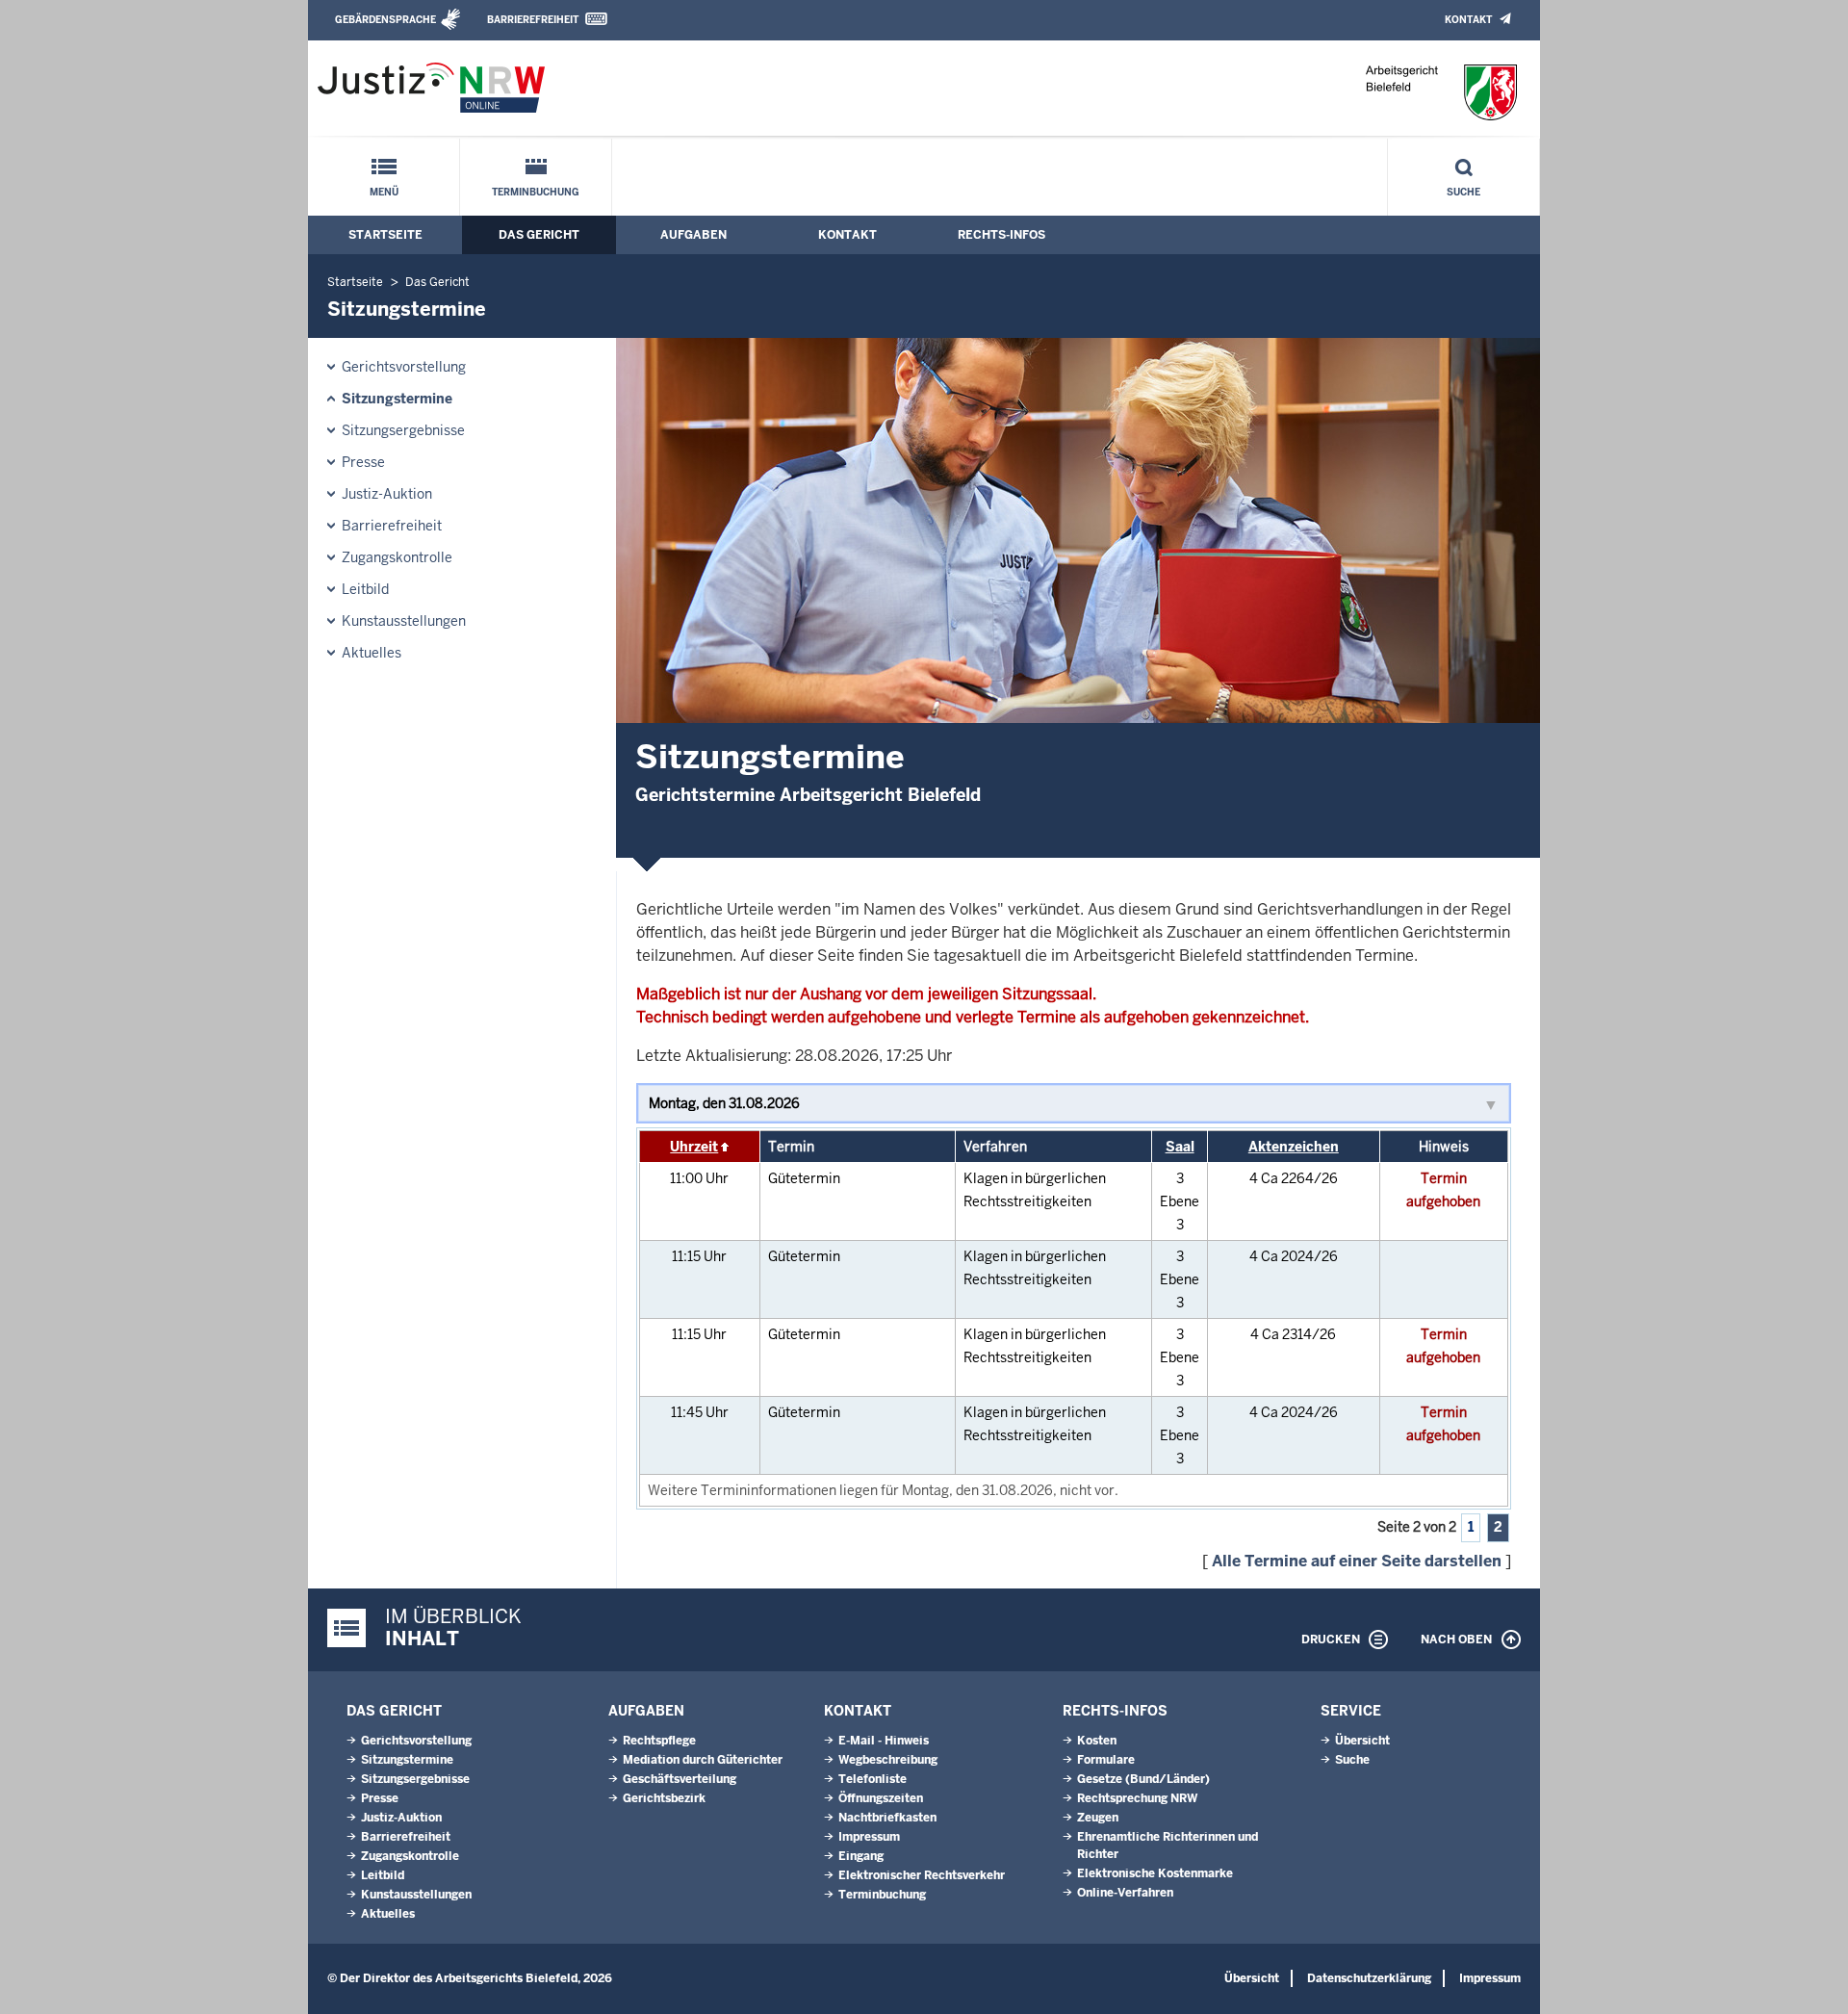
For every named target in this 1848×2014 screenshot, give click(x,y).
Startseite (385, 235)
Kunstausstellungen (404, 621)
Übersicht (1362, 1741)
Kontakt (1468, 20)
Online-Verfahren (1125, 1893)
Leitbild (365, 589)
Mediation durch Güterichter (703, 1760)
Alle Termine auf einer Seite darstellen (1357, 1561)
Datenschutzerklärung (1369, 1978)
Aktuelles (372, 653)
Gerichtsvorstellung (404, 367)
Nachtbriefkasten (887, 1818)
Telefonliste (873, 1779)
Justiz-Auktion (387, 494)
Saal (1180, 1147)
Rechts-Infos (1001, 235)
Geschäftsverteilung (680, 1779)
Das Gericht (539, 235)
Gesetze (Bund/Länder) (1143, 1779)
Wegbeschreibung (888, 1760)
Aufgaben (693, 235)
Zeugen (1098, 1818)
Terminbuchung (536, 192)
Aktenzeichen (1294, 1147)
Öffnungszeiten (881, 1798)
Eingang (861, 1856)
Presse (363, 462)
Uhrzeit (694, 1147)
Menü (384, 192)
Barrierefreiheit (533, 20)
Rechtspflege (659, 1741)
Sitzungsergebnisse (403, 430)
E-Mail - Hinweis (884, 1741)
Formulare (1106, 1760)
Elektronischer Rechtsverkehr (922, 1875)
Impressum (869, 1837)
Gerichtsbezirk (664, 1798)
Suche (1463, 192)
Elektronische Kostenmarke (1155, 1873)
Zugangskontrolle (397, 557)
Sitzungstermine (397, 399)
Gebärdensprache (385, 20)
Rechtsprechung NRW (1137, 1798)
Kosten (1097, 1741)
